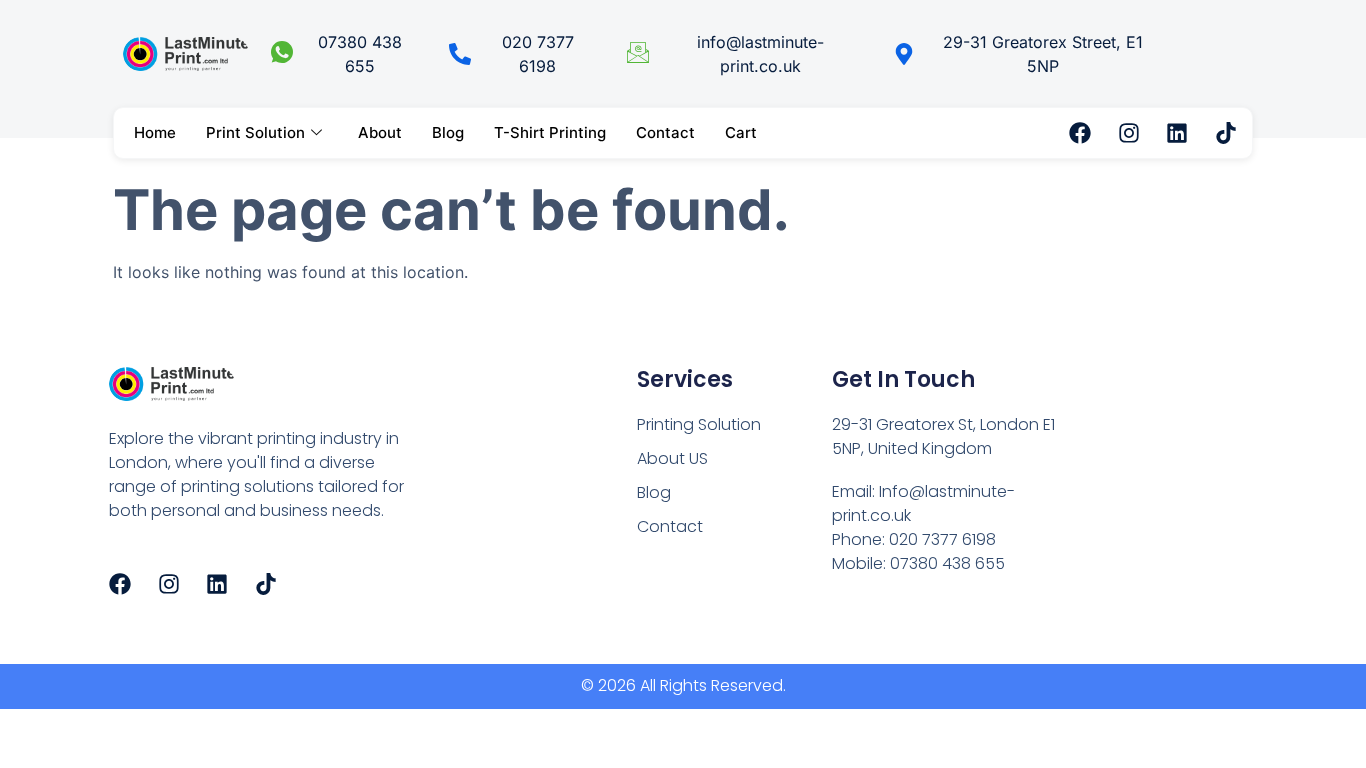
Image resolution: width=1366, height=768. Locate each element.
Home (155, 132)
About (380, 132)
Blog (448, 132)
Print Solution (255, 132)
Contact (665, 132)
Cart (741, 132)
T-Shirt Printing (550, 132)
